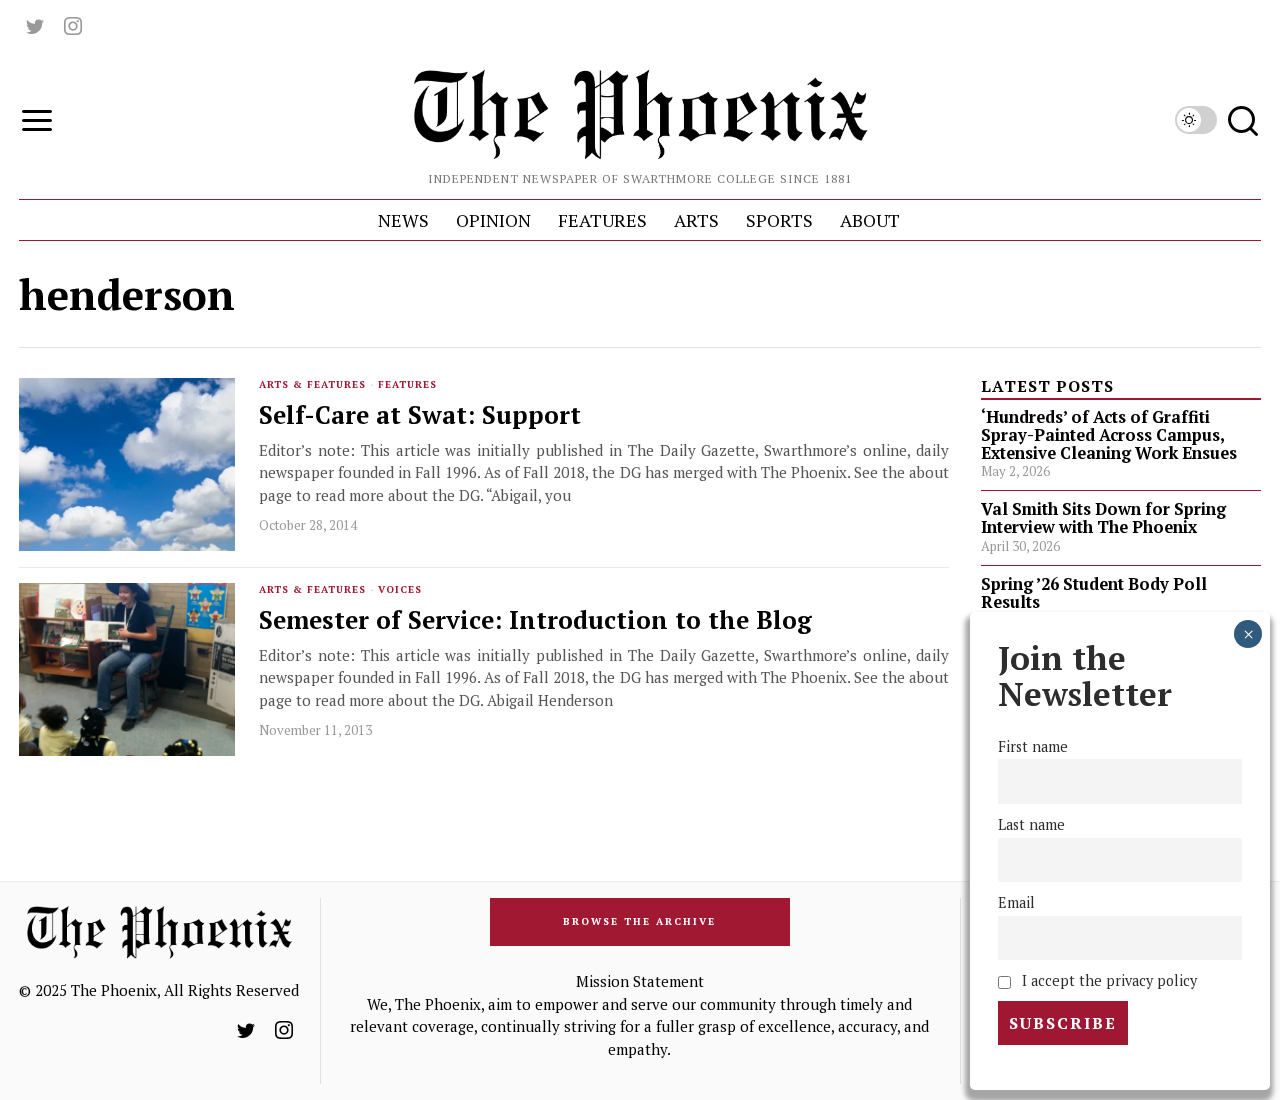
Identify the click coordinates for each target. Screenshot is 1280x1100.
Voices (400, 589)
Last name (1031, 824)
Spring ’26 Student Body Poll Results (1094, 593)
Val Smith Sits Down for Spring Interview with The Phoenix (1103, 518)
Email (1016, 902)
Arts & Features (312, 384)
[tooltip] (35, 26)
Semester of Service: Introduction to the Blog (535, 620)
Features (407, 384)
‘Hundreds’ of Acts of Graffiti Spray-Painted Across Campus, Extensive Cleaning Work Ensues (1109, 435)
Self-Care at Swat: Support (420, 415)
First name (1033, 746)
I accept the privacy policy (1107, 980)
